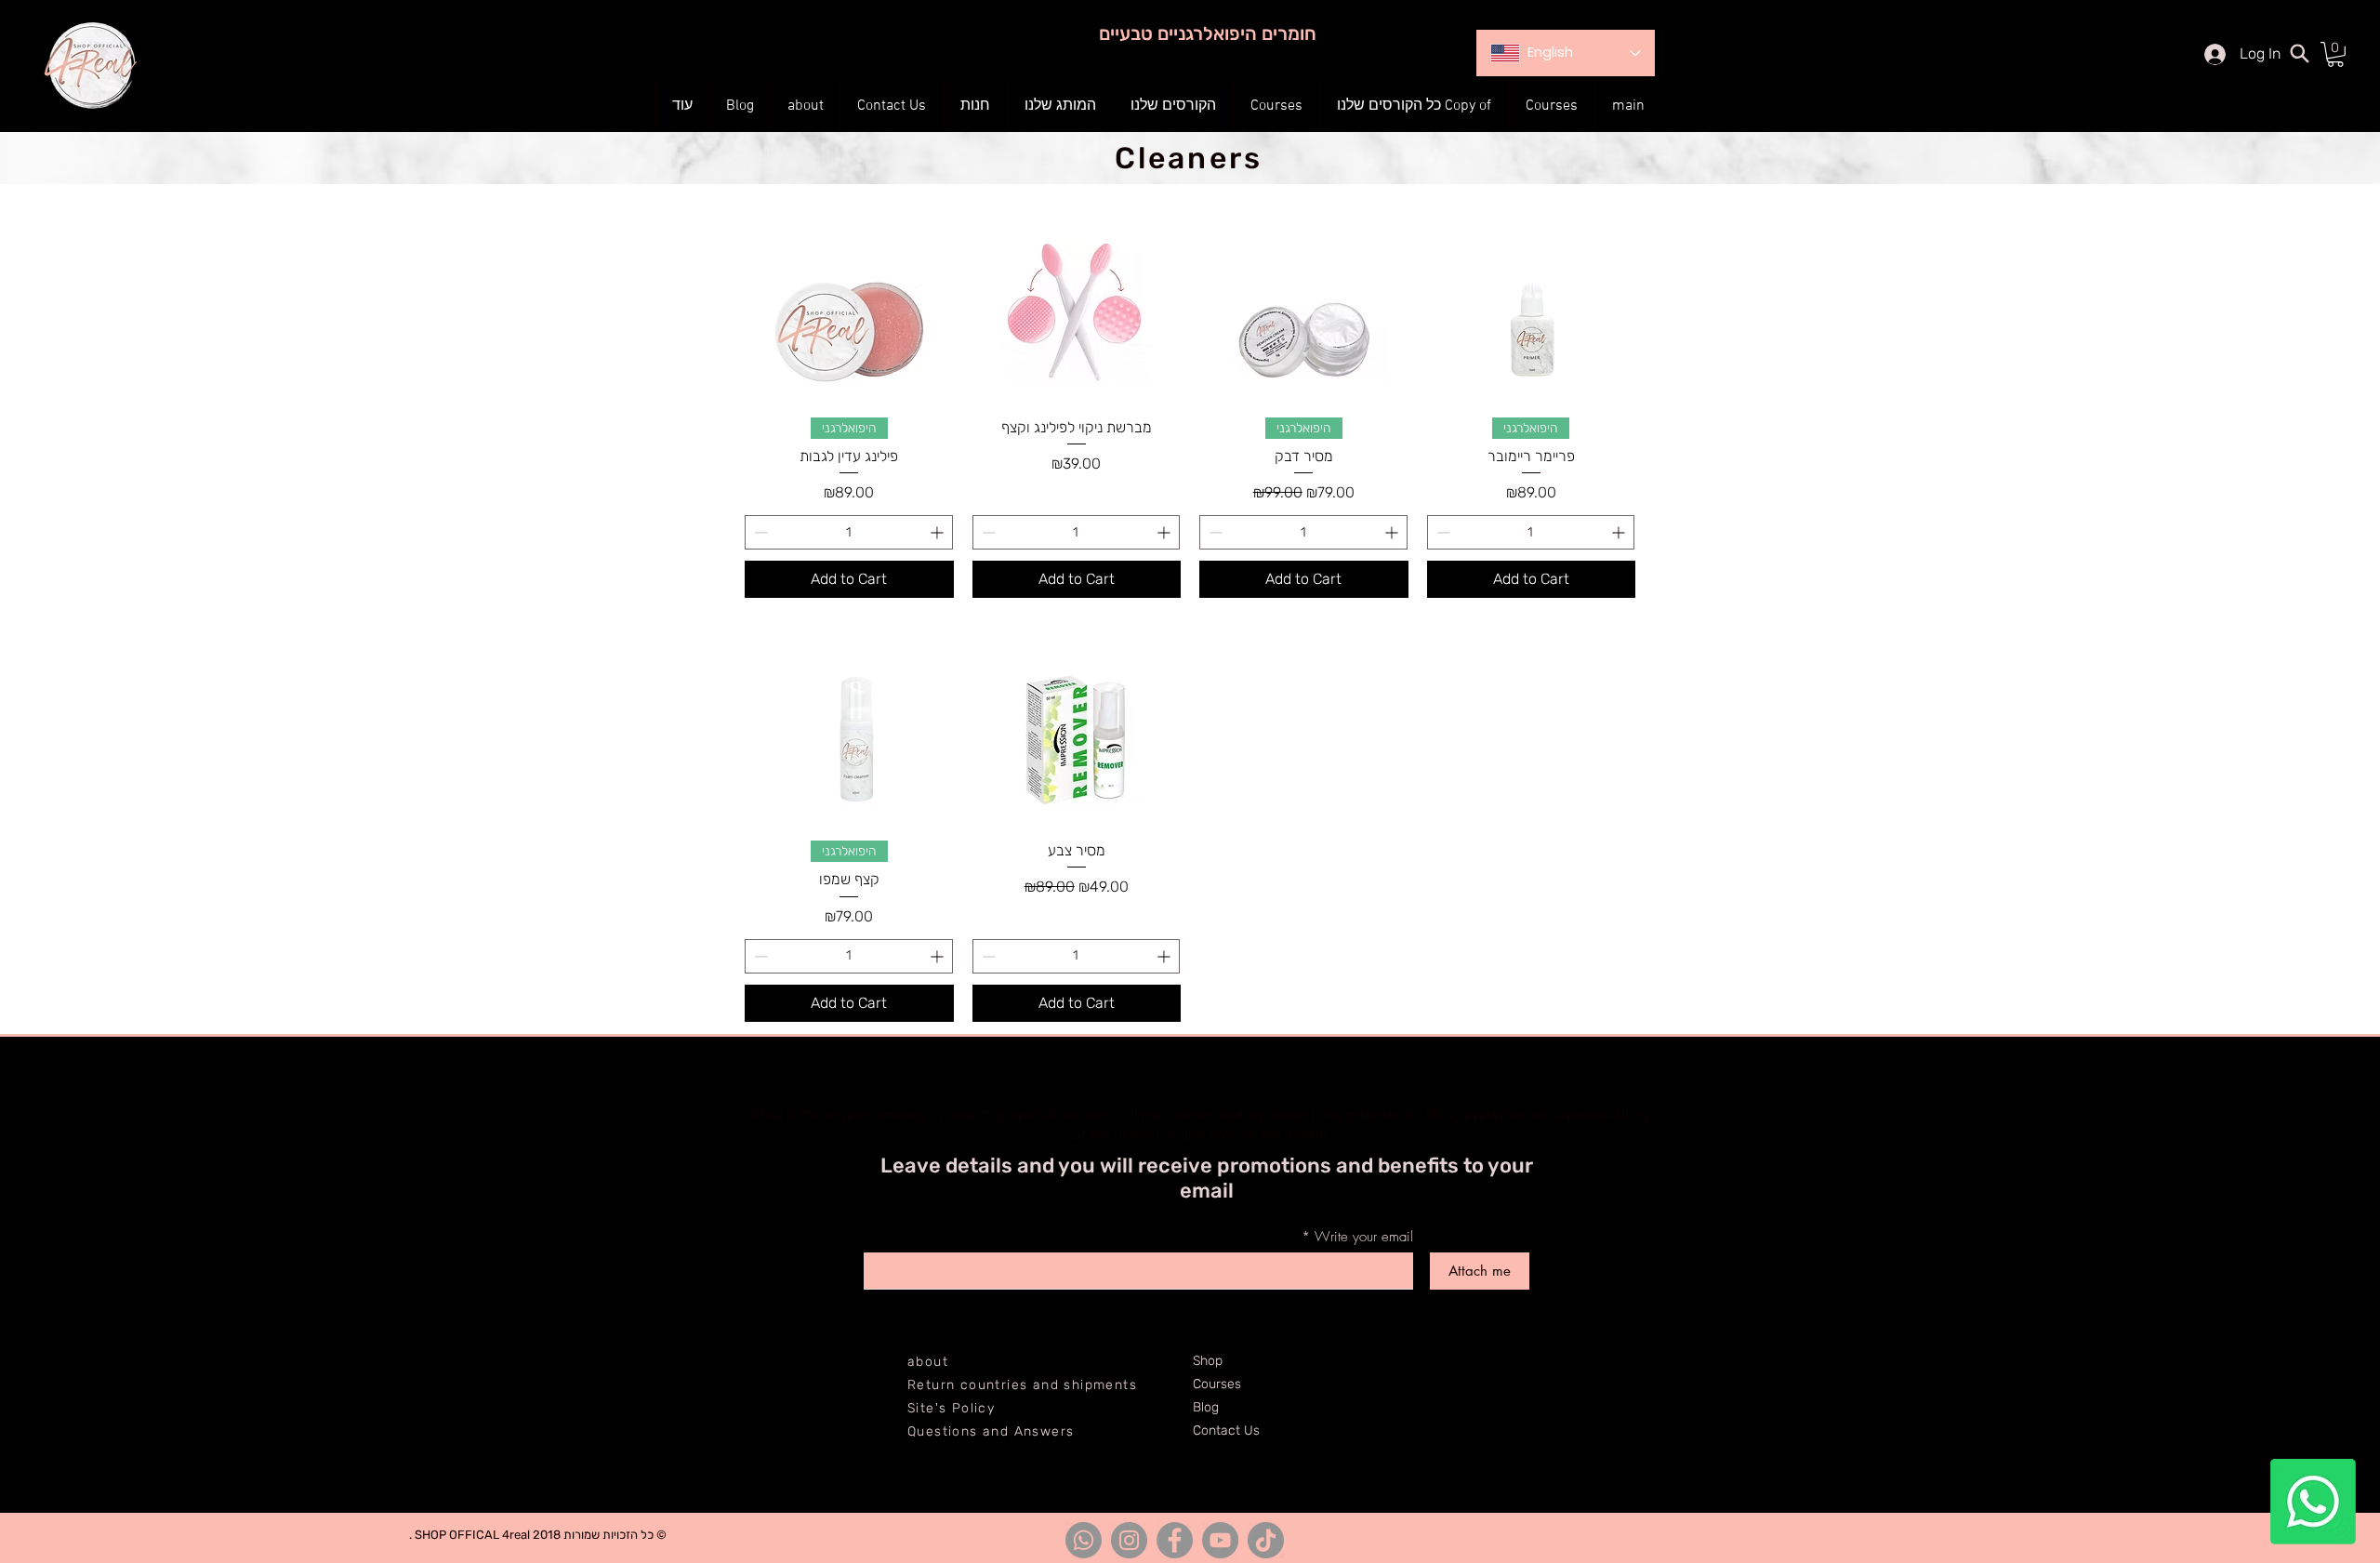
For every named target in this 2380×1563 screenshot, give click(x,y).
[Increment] (939, 532)
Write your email (1364, 1237)
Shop (1208, 1361)
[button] (1173, 106)
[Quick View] (849, 298)
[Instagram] (1129, 1540)
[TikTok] (1266, 1540)
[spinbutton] (849, 532)
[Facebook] (1175, 1540)
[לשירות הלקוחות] (2313, 1502)
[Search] (2299, 53)
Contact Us (1226, 1431)
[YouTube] (1220, 1540)
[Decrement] (759, 532)
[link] (2335, 54)
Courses (1217, 1384)
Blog (1206, 1407)
